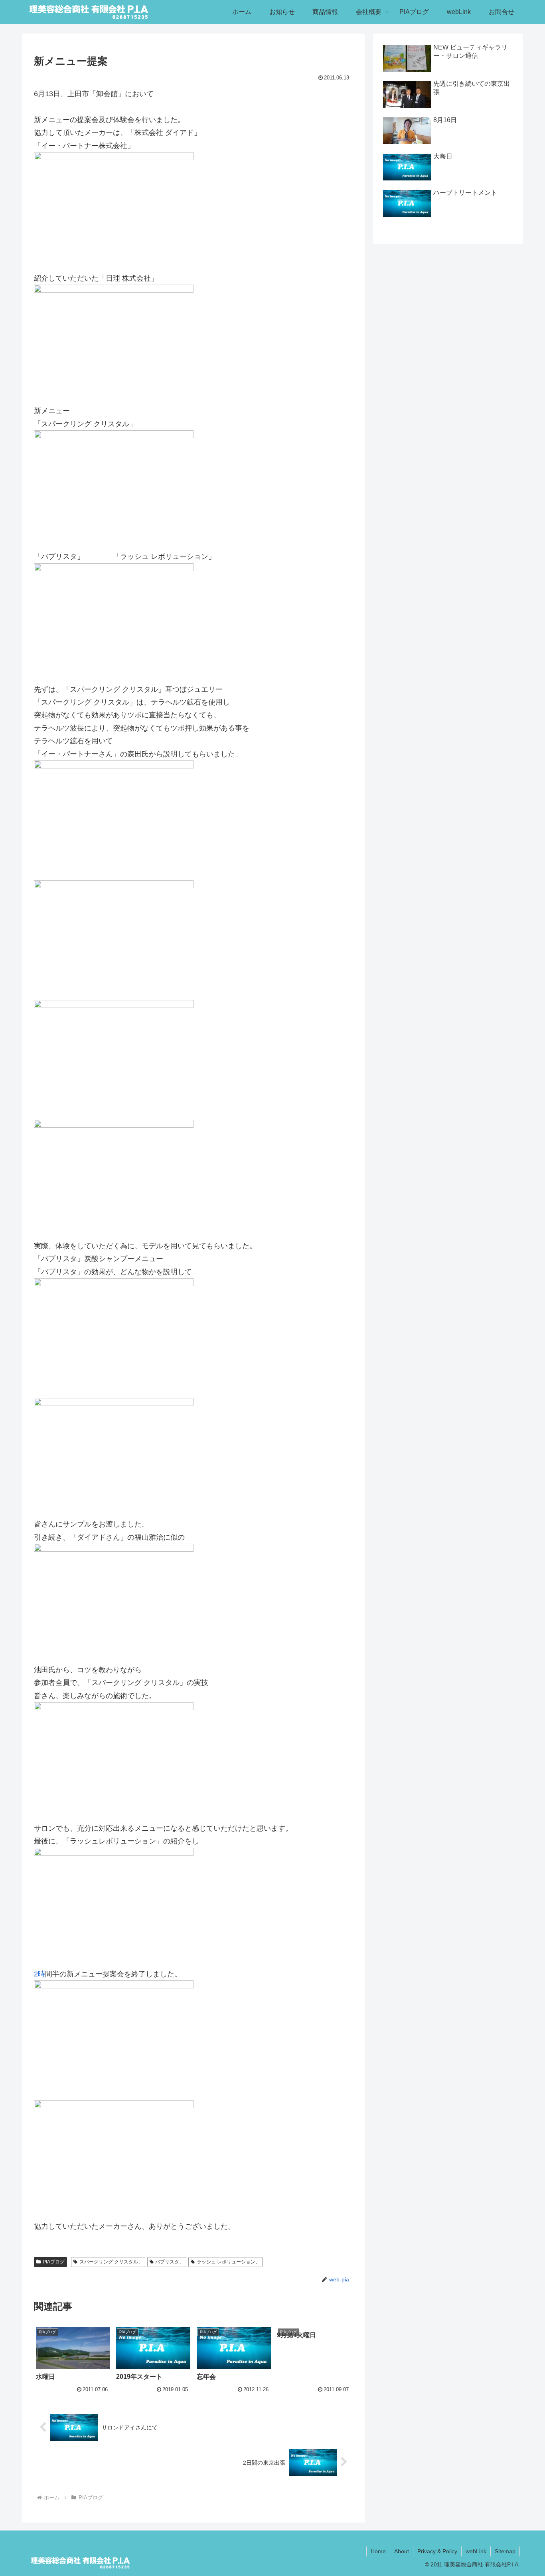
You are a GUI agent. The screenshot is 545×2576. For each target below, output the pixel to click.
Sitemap (505, 2551)
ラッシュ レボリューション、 (228, 2262)
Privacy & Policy (437, 2551)
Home (378, 2551)
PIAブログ (54, 2262)
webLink (476, 2551)
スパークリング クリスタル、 (111, 2262)
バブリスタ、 (170, 2262)
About (402, 2551)
